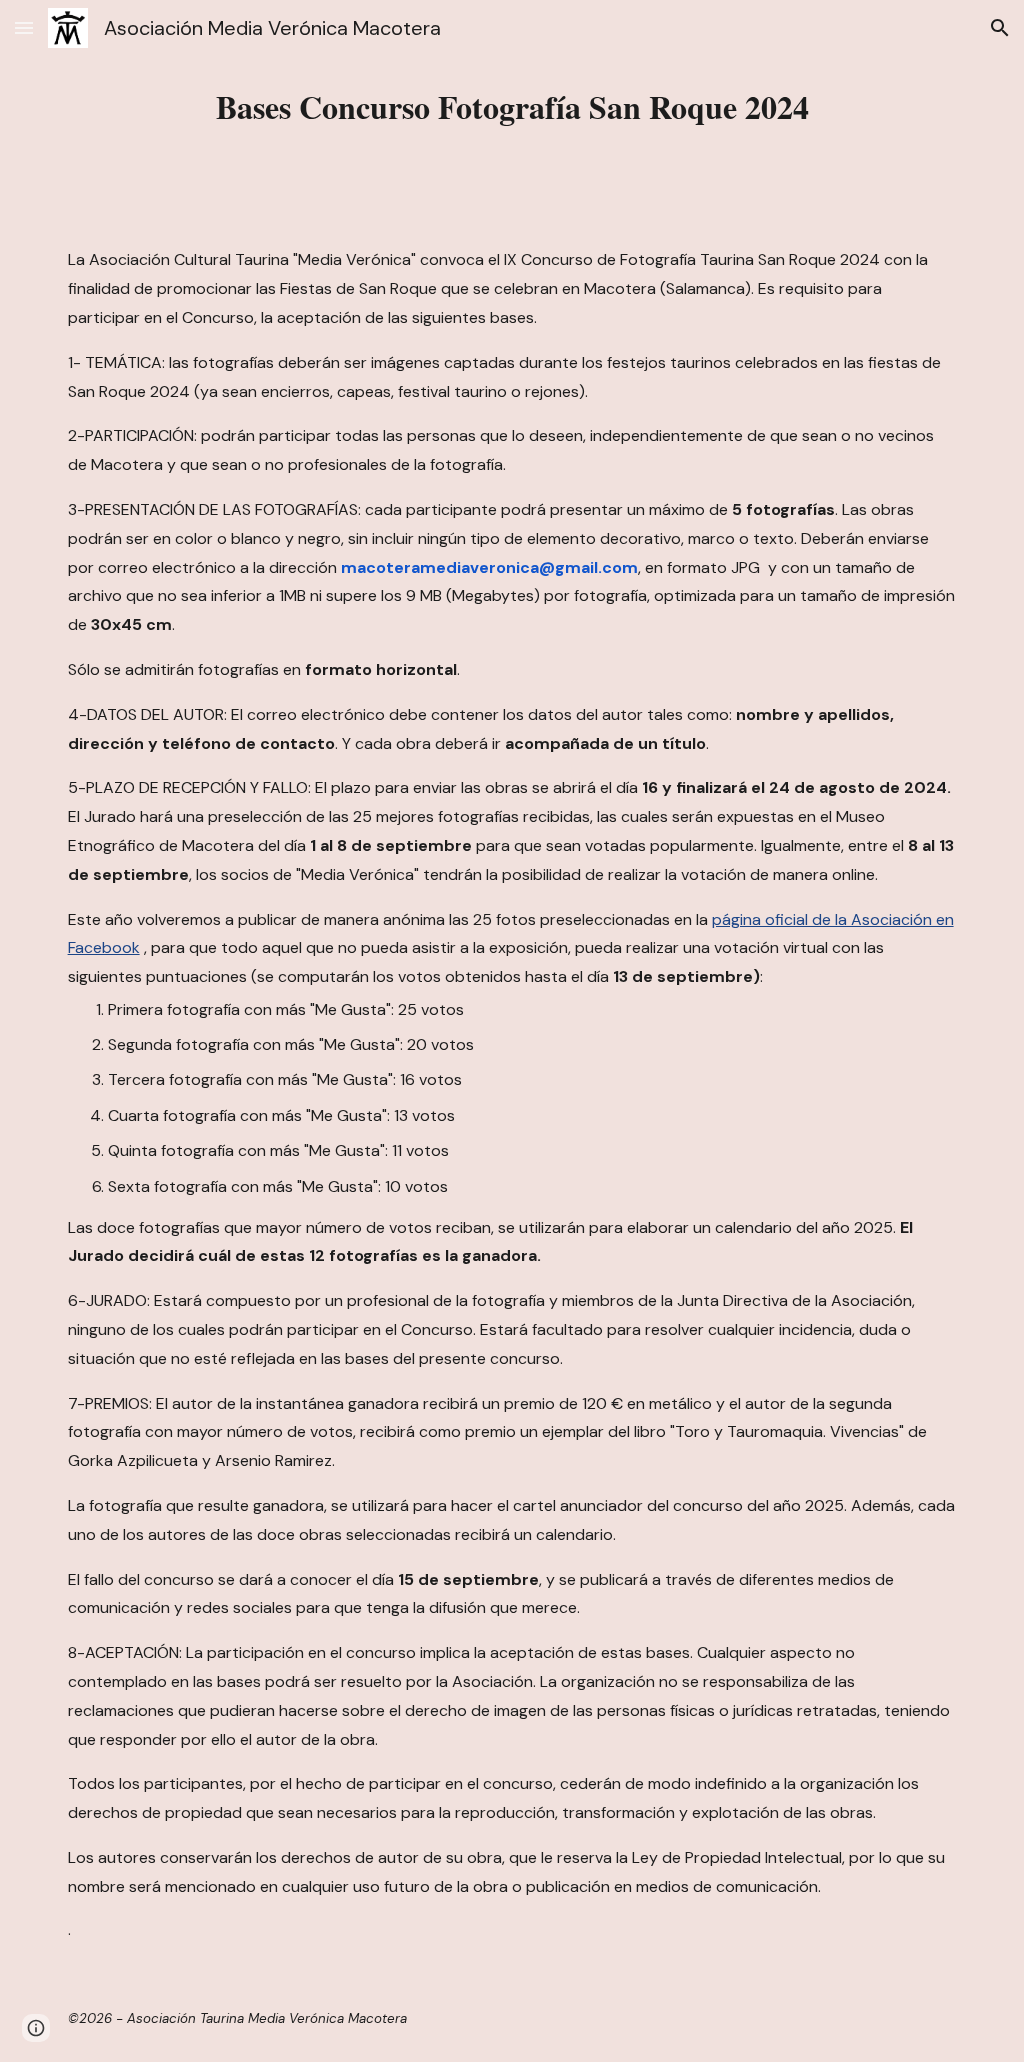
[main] (512, 107)
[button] (24, 27)
